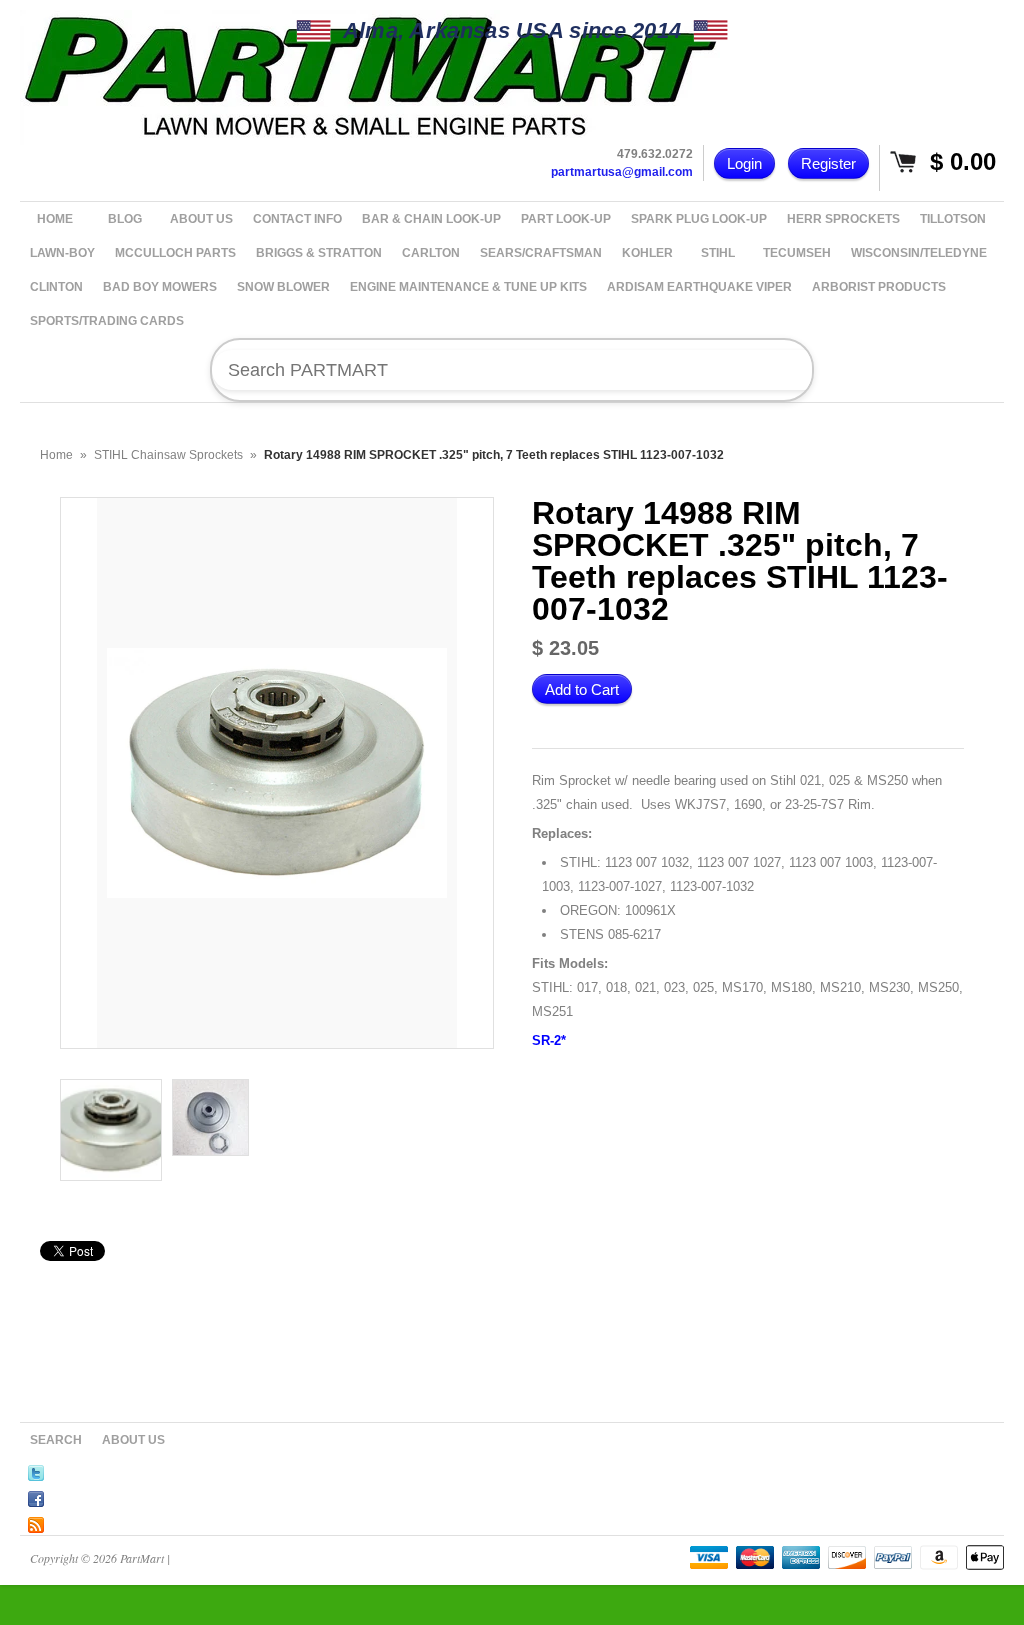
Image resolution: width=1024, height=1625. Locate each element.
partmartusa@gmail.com (622, 172)
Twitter (36, 1470)
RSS (36, 1522)
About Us (133, 1440)
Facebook (36, 1496)
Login (744, 163)
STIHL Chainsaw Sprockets (168, 455)
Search (56, 1440)
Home (56, 455)
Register (828, 163)
